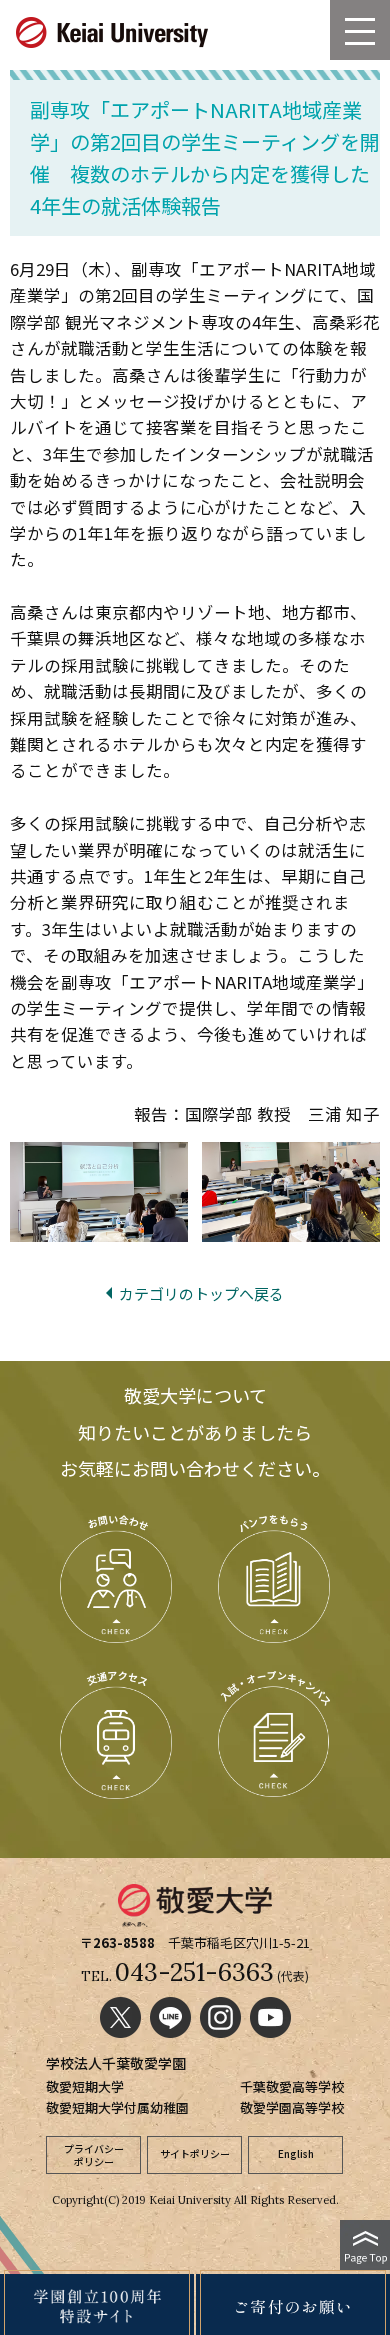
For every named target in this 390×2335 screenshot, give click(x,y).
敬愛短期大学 (85, 2086)
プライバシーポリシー (94, 2155)
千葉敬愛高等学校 (292, 2086)
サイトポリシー (195, 2153)
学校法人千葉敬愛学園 (116, 2063)
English (296, 2153)
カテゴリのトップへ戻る (201, 1293)
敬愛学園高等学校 (292, 2107)
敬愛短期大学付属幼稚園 (117, 2107)
